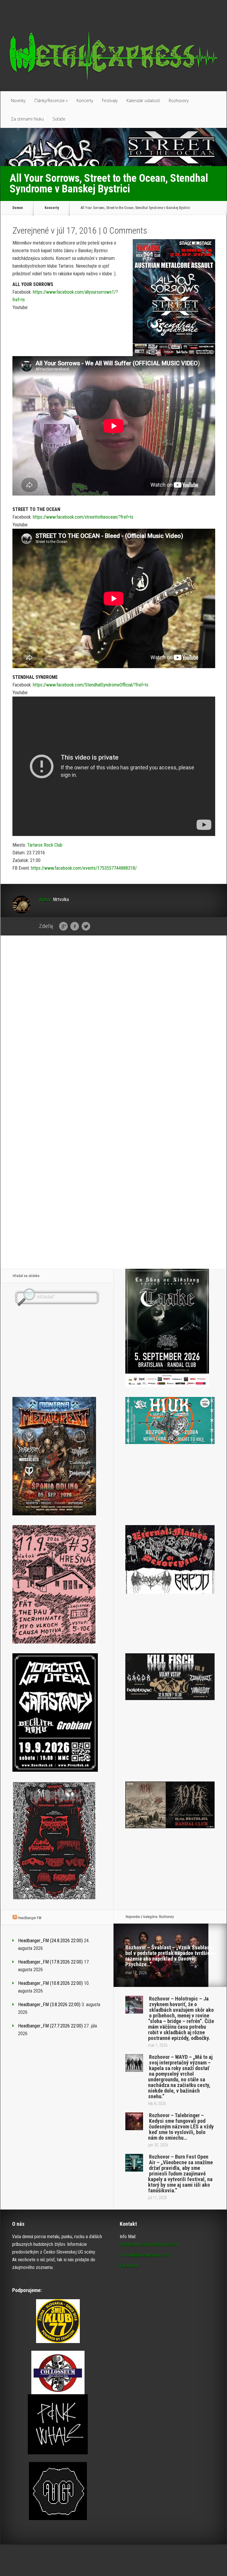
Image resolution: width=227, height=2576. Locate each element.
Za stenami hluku (27, 119)
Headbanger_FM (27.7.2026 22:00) (50, 2026)
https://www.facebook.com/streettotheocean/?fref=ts (83, 517)
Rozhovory (179, 101)
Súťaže (59, 119)
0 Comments (125, 230)
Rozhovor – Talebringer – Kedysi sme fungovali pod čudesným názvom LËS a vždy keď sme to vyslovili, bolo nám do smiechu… (181, 2126)
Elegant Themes (160, 2560)
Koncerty (85, 101)
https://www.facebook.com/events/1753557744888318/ (84, 868)
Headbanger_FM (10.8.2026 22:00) (50, 1983)
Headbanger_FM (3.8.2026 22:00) (49, 2005)
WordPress (216, 2560)
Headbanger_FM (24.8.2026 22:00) (50, 1941)
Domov (18, 208)
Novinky (18, 101)
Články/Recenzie (51, 101)
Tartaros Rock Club (45, 845)
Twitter (86, 927)
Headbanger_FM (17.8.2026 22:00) (50, 1962)
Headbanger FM (30, 1918)
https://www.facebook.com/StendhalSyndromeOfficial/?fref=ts (91, 685)
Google (63, 927)
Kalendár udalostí (143, 101)
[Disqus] (114, 1032)
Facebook (75, 927)
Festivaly (110, 101)
